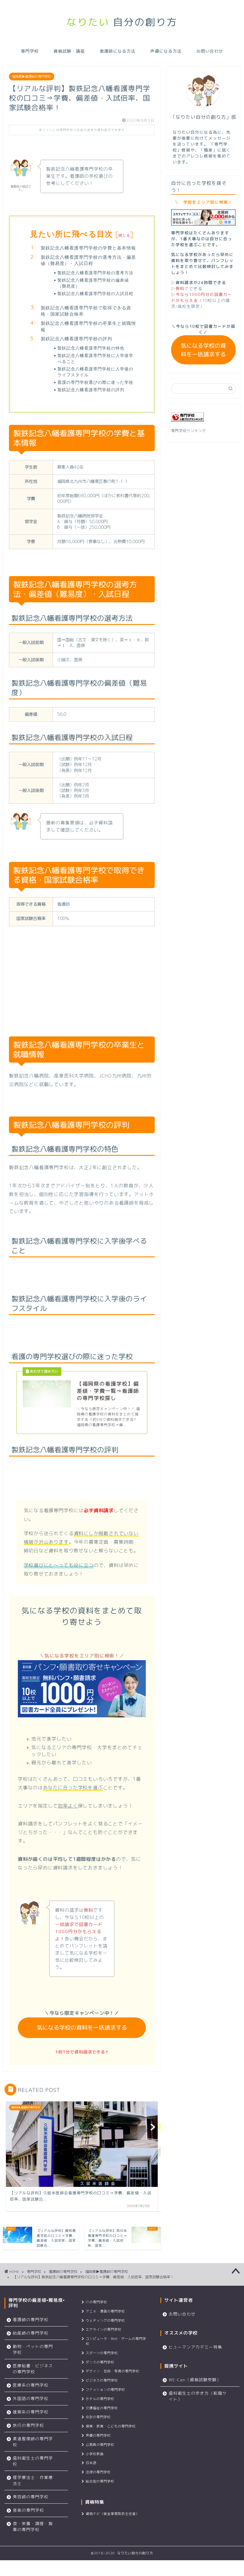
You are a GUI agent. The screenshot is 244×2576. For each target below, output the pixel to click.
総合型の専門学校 (100, 2481)
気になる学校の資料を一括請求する (82, 2027)
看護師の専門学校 (63, 2272)
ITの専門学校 (96, 2302)
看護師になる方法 (118, 51)
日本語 (91, 2463)
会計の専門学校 (98, 2417)
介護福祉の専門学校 (102, 2408)
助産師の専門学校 (31, 2333)
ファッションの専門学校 (105, 2390)
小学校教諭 (95, 2454)
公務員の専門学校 (100, 2445)
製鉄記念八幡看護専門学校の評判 (76, 339)
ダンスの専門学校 (100, 2362)
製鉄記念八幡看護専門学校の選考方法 (95, 273)
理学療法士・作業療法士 (33, 2480)
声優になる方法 (166, 51)
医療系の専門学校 (31, 2385)
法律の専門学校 (98, 2472)
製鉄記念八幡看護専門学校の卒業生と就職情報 (88, 326)
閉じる (124, 235)
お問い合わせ (210, 51)
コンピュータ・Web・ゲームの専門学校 (116, 2341)
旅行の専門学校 (28, 2425)
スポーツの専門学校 (102, 2353)
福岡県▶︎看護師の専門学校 (32, 77)
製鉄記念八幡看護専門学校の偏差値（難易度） (93, 283)
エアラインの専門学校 (104, 2329)
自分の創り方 (122, 22)
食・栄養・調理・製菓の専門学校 (33, 2526)
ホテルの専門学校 (100, 2399)
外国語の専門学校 (31, 2398)
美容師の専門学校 (31, 2497)
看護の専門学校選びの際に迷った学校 (95, 382)
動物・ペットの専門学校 (33, 2349)
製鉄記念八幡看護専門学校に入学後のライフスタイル (95, 372)
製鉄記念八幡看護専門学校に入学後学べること (95, 358)
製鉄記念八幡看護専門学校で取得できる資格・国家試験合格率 (86, 311)
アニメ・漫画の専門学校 (105, 2311)
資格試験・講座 (69, 51)
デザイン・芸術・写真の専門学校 (112, 2371)
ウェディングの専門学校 (105, 2321)
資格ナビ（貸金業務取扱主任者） (112, 2514)
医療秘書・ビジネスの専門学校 (33, 2369)
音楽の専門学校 (28, 2510)
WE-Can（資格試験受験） (195, 2380)
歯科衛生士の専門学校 (33, 2461)
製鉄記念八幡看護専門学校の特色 (91, 348)
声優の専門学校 (98, 2435)
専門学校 (30, 51)
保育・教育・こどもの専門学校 (111, 2426)
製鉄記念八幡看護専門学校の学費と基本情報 (88, 248)
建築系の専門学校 (31, 2412)
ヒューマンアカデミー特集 (195, 2347)
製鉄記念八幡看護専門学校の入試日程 (95, 293)
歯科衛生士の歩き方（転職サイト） (198, 2396)
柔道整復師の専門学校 (33, 2442)
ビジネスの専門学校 (102, 2380)
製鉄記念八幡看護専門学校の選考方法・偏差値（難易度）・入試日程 (88, 260)
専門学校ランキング (189, 431)
